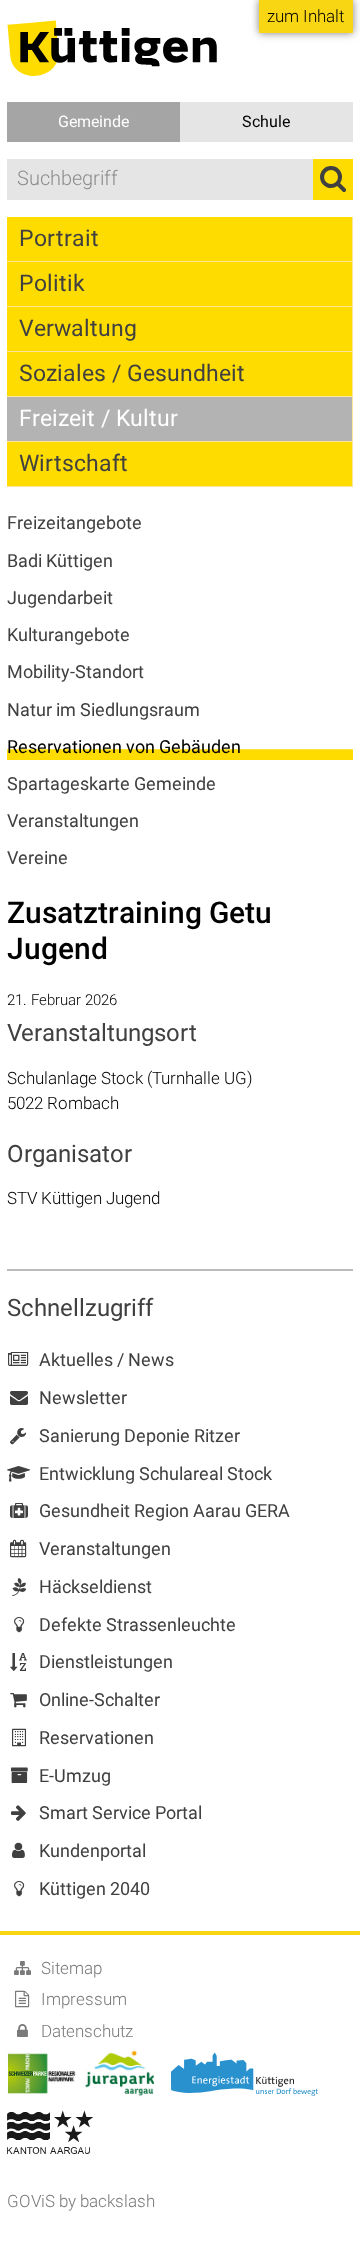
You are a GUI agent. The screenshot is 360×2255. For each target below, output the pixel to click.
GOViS (31, 2201)
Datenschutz (85, 2031)
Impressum (82, 1999)
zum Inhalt (305, 16)
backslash (117, 2201)
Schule (266, 121)
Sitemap (69, 1968)
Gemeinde (93, 121)
